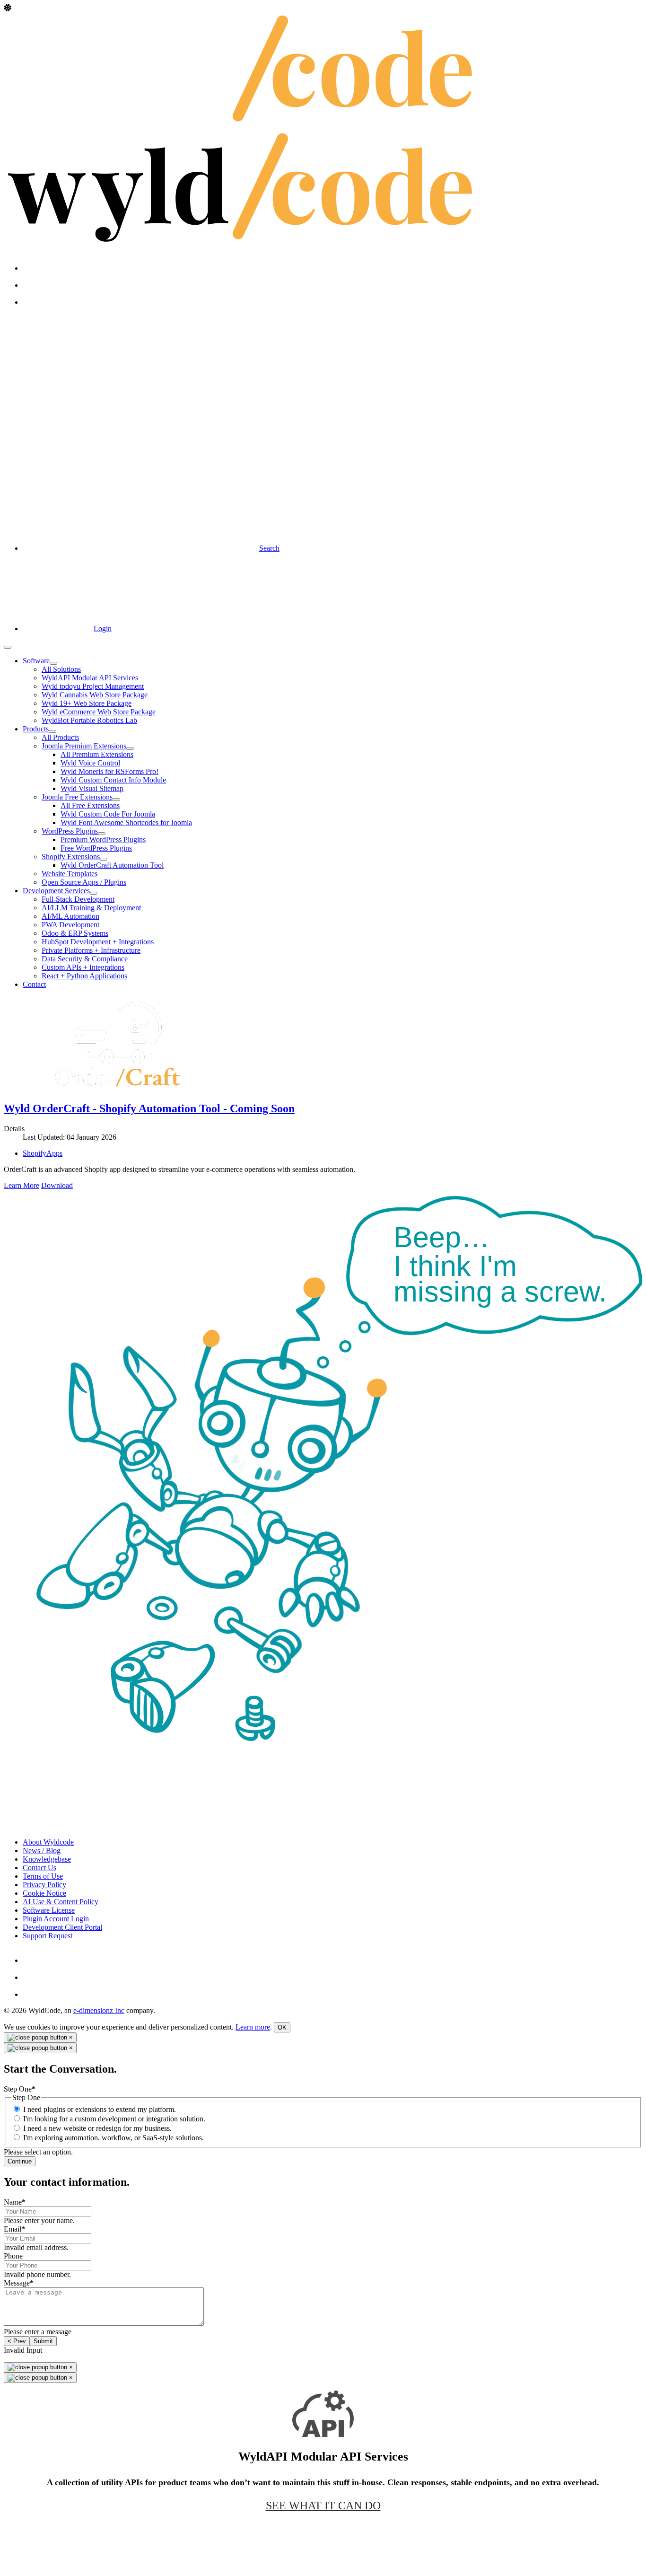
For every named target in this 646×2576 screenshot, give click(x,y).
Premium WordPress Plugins (103, 840)
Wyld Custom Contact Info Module (113, 780)
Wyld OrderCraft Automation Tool (112, 865)
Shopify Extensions (71, 857)
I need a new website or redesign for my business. (97, 2128)
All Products (60, 737)
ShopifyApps (43, 1153)
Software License (49, 1910)
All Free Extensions (90, 805)
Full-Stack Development (78, 899)
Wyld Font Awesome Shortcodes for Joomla (126, 822)
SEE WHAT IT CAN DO (323, 2506)
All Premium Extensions (97, 754)
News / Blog (42, 1851)
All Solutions (61, 669)
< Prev (17, 2341)
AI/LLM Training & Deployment (91, 908)
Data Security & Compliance (85, 959)
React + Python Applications (84, 976)
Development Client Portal (62, 1927)
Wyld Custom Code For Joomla (108, 814)
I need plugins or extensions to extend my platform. (100, 2109)
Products (36, 729)
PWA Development (70, 925)
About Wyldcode (48, 1842)
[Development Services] (94, 893)
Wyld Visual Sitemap (92, 788)
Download (57, 1185)
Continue (20, 2161)
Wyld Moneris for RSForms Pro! (109, 771)
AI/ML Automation (70, 916)
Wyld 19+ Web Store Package (87, 703)
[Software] (53, 663)
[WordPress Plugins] (102, 834)
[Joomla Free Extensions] (116, 800)
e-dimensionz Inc (99, 2010)
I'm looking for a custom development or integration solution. (114, 2119)
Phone (13, 2256)
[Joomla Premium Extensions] (130, 748)
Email (14, 2229)
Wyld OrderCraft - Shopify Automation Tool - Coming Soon (149, 1108)
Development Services (56, 891)
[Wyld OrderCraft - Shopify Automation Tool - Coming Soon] (117, 1088)
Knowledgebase (47, 1859)
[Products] (52, 731)
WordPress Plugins (70, 831)
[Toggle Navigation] (8, 647)
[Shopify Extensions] (104, 859)
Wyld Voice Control (90, 763)
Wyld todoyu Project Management (93, 686)
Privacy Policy (44, 1885)
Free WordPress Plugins (96, 848)
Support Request (48, 1936)
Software (36, 661)
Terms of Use (43, 1876)
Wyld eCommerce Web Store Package (99, 712)
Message (19, 2283)
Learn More (22, 1185)
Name (15, 2202)
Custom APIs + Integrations (83, 967)
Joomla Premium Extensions (84, 746)
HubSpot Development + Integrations (98, 942)
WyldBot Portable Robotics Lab (89, 720)
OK (282, 2027)
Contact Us (39, 1868)
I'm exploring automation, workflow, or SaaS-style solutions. (113, 2138)
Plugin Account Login (56, 1919)
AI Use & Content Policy (61, 1902)
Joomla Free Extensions (77, 797)
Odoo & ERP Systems (75, 933)
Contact (34, 984)
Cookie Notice (44, 1893)
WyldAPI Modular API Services (90, 678)
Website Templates (70, 874)
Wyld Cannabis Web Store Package (95, 695)
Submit (43, 2341)
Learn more (253, 2027)
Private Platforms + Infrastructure (91, 950)
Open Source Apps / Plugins (84, 882)
